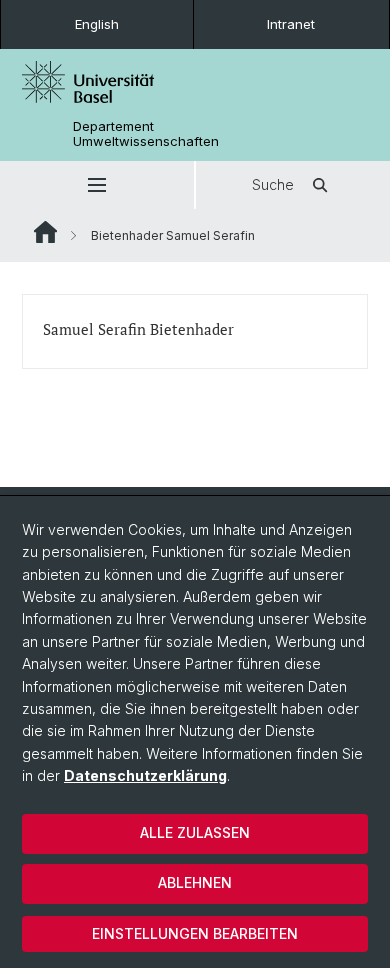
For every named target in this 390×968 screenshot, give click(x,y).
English (97, 24)
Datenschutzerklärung (145, 775)
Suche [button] (273, 184)
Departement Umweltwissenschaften (146, 134)
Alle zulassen (195, 832)
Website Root (45, 232)
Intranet (291, 24)
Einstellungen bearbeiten (195, 933)
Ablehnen (195, 882)
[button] (97, 185)
